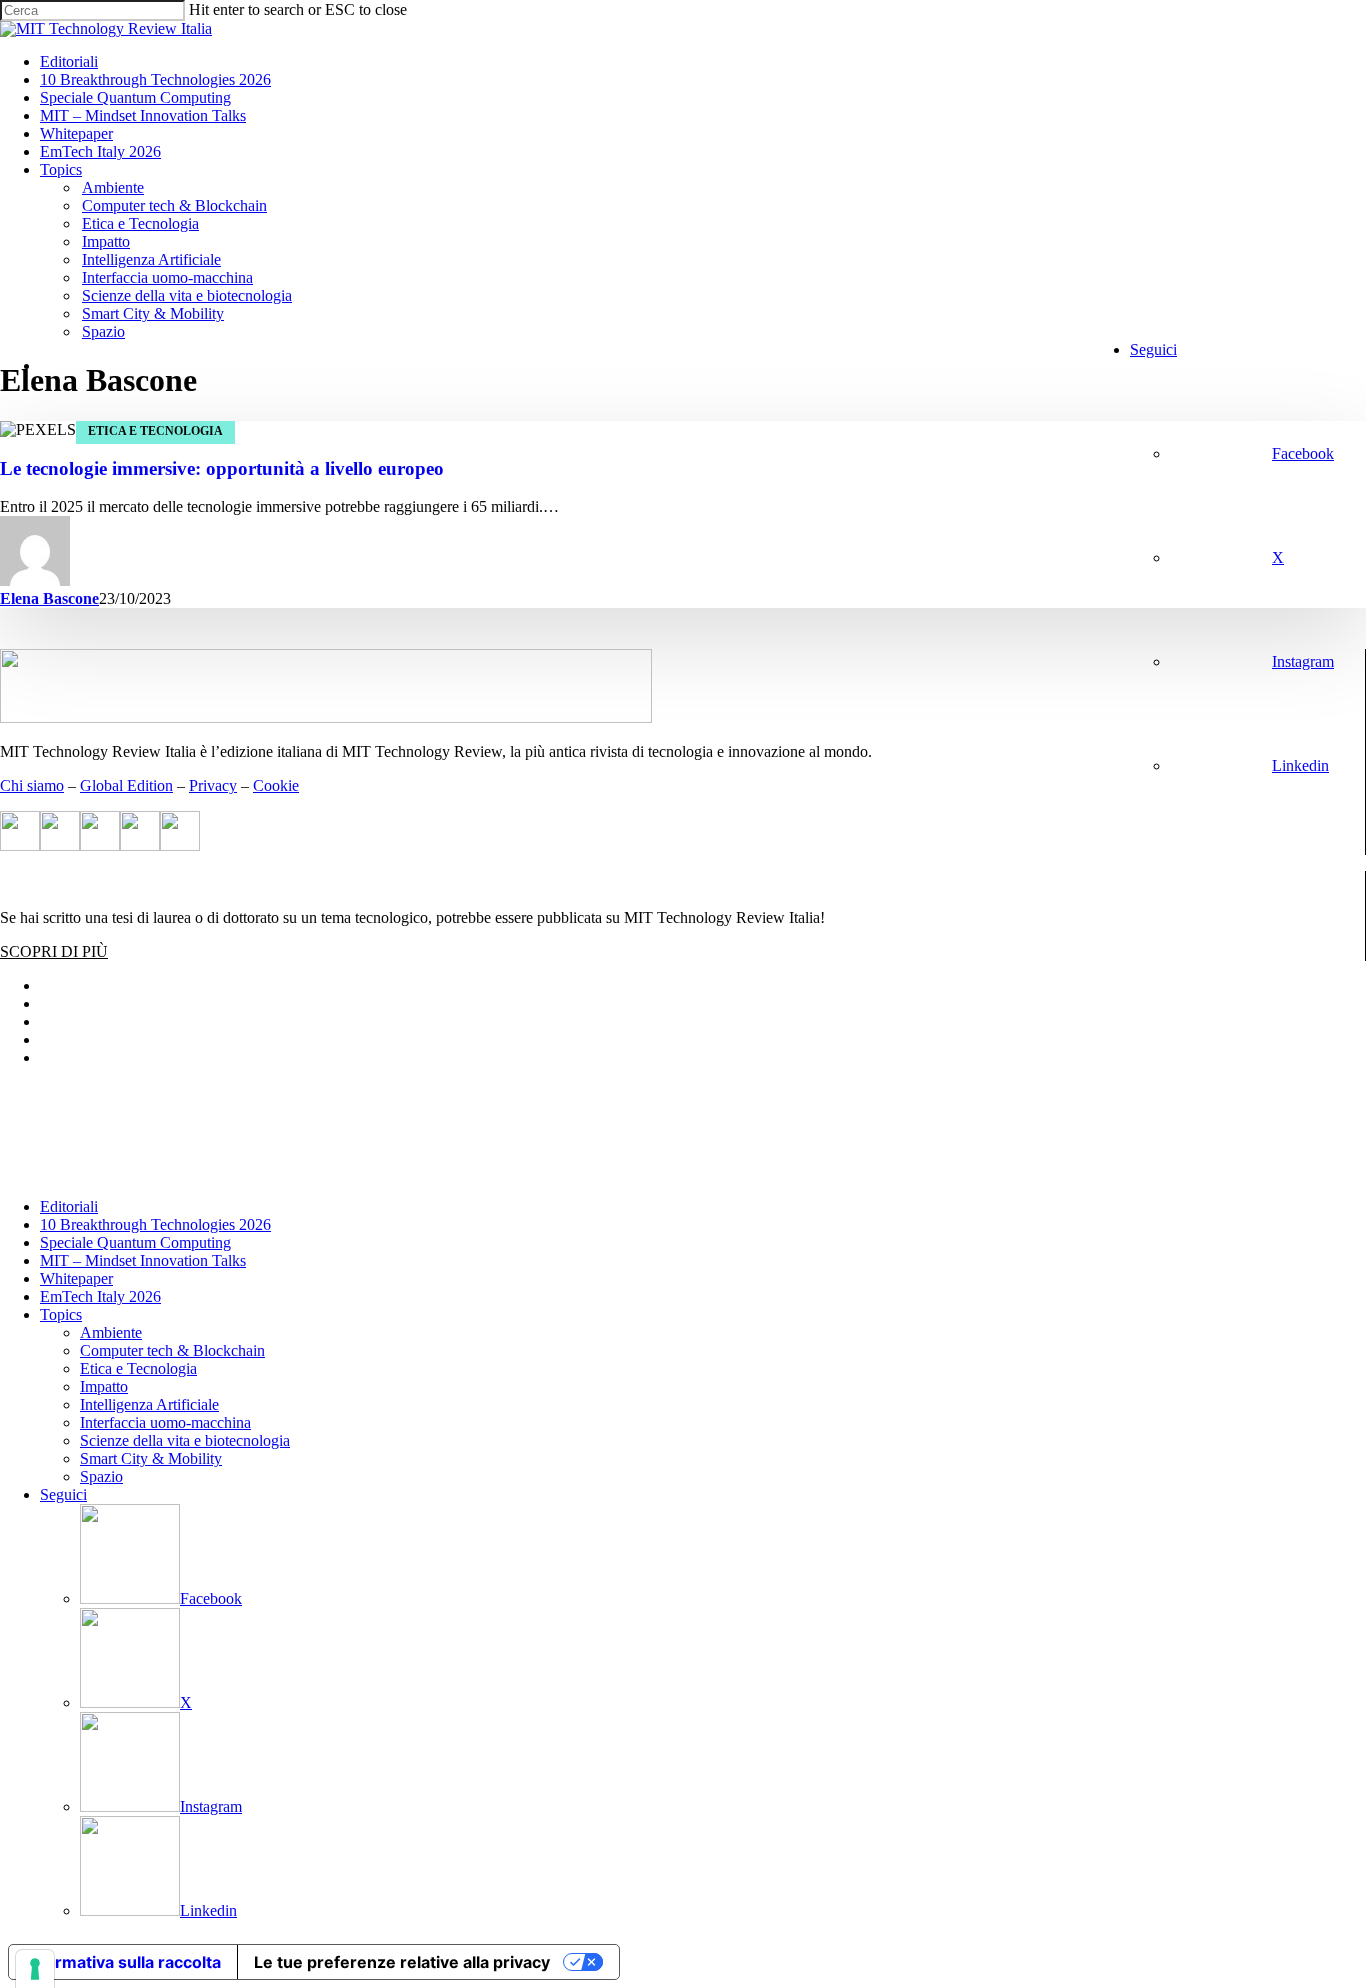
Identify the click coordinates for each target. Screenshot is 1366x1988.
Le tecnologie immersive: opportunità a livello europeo (222, 468)
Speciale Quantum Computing (135, 1242)
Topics (61, 1314)
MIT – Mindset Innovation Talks (143, 1260)
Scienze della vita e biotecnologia (185, 1440)
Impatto (104, 1386)
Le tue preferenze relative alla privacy (402, 1962)
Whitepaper (76, 1278)
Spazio (101, 1476)
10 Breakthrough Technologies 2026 (155, 1224)
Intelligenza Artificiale (149, 1404)
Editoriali (69, 1206)
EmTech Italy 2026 (100, 1296)
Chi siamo (32, 785)
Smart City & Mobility (151, 1458)
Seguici (63, 1494)
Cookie (276, 785)
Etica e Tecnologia (155, 431)
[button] (54, 951)
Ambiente (111, 1332)
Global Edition (126, 785)
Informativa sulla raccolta (123, 1962)
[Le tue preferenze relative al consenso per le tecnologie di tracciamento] (35, 1969)
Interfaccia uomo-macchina (165, 1422)
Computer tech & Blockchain (172, 1350)
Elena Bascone (49, 598)
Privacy (213, 785)
